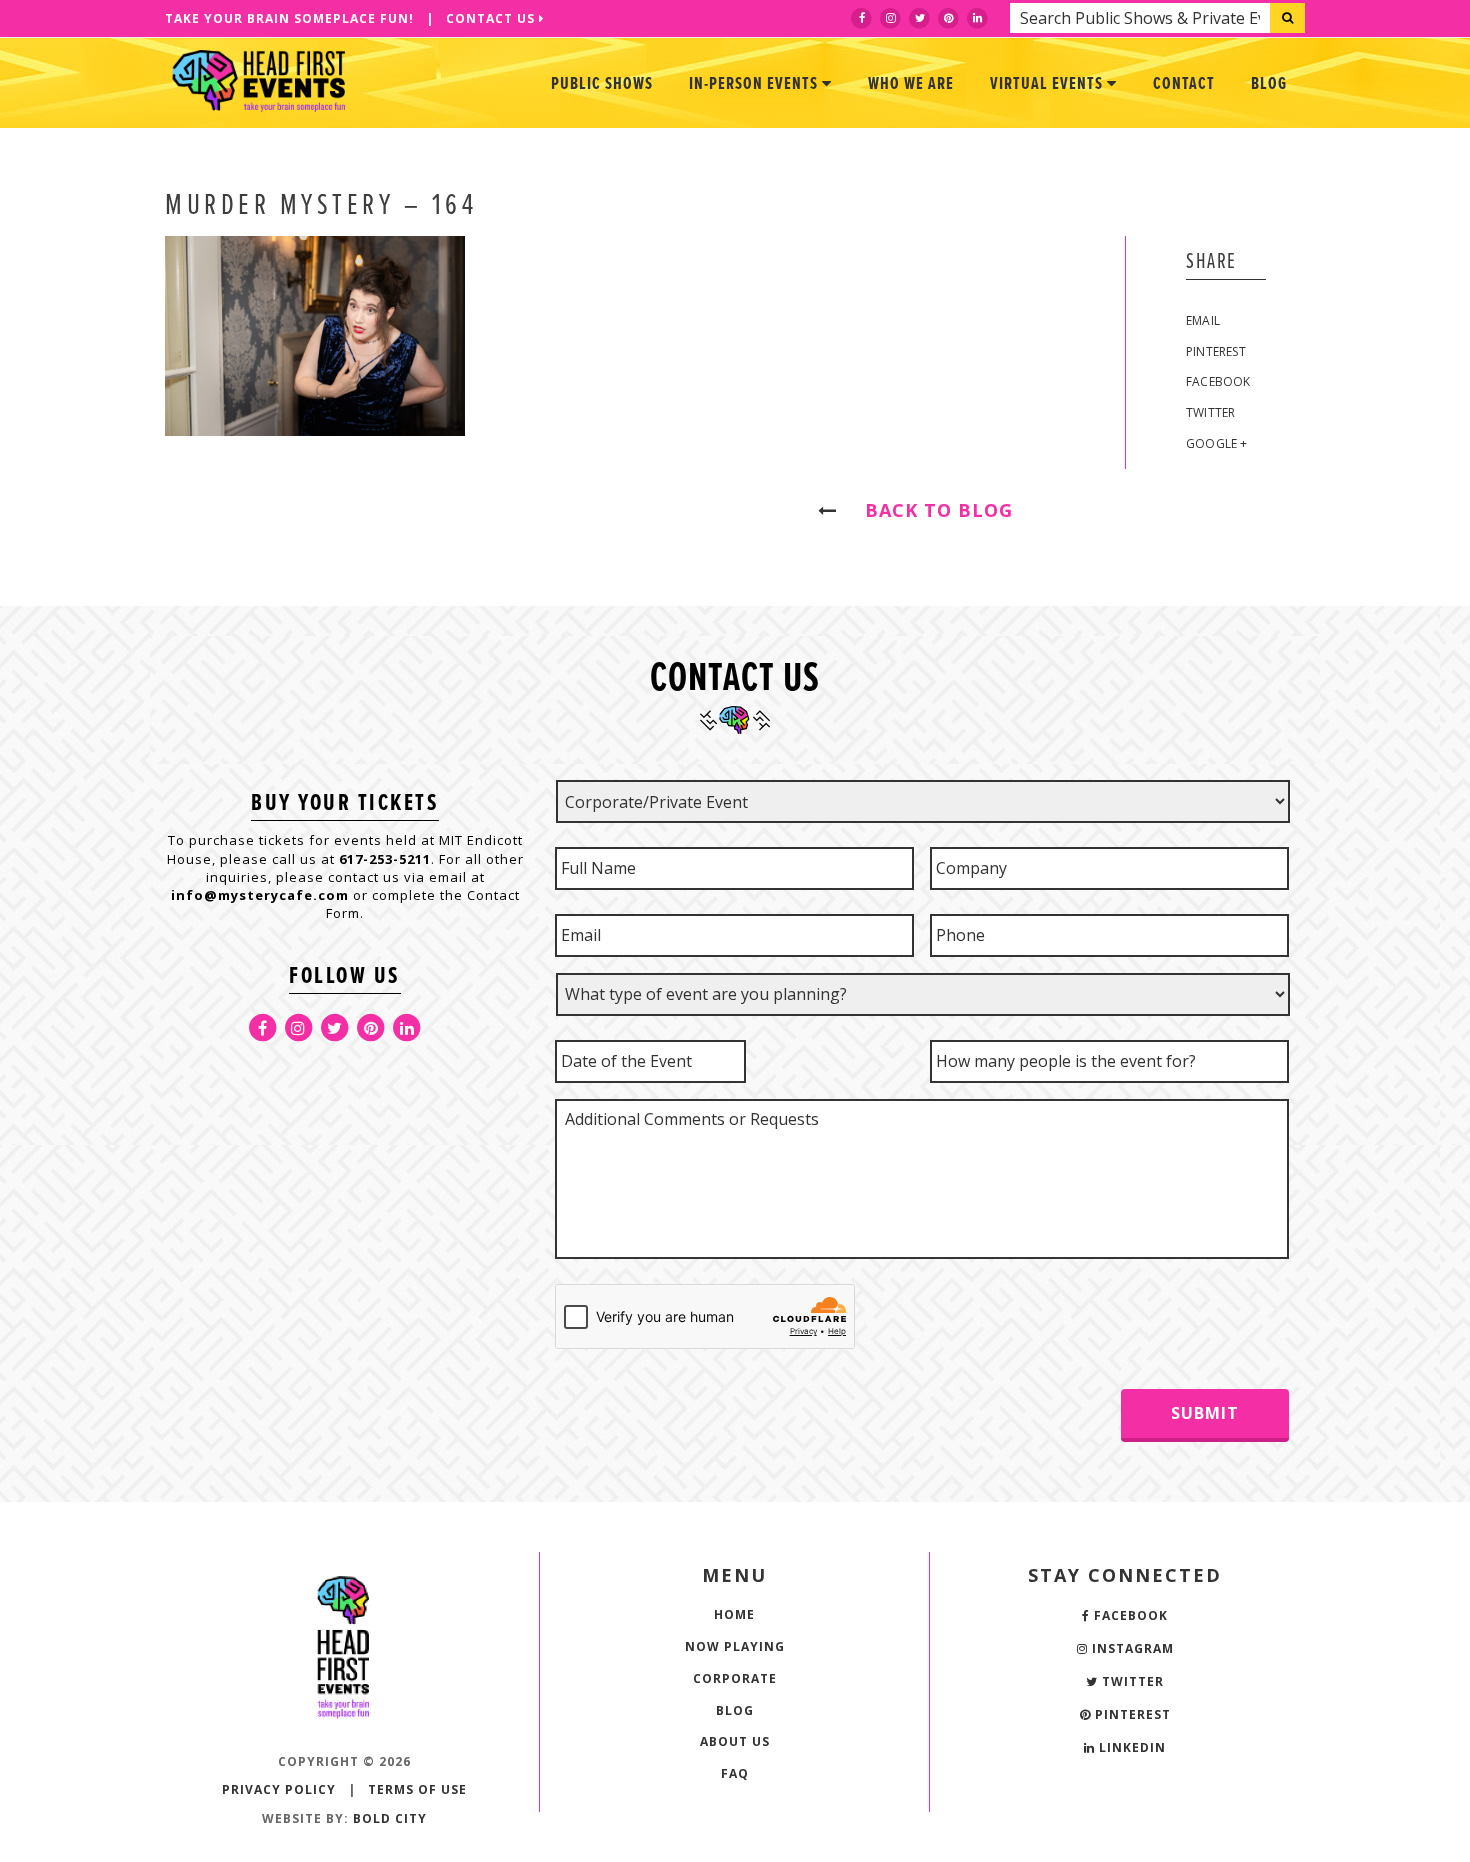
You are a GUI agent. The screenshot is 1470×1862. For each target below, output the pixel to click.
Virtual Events (1048, 84)
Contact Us (492, 18)
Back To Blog (930, 510)
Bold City (390, 1818)
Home (734, 1614)
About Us (735, 1741)
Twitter (1210, 412)
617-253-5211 (385, 859)
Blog (1269, 84)
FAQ (735, 1773)
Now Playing (735, 1646)
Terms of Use (417, 1789)
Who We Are (911, 84)
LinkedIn (1130, 1747)
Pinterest (1216, 351)
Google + (1217, 443)
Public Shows (602, 84)
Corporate (735, 1678)
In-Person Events (755, 84)
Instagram (1131, 1648)
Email (1203, 320)
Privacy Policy (279, 1789)
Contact (1184, 84)
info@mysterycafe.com (260, 895)
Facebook (1218, 381)
